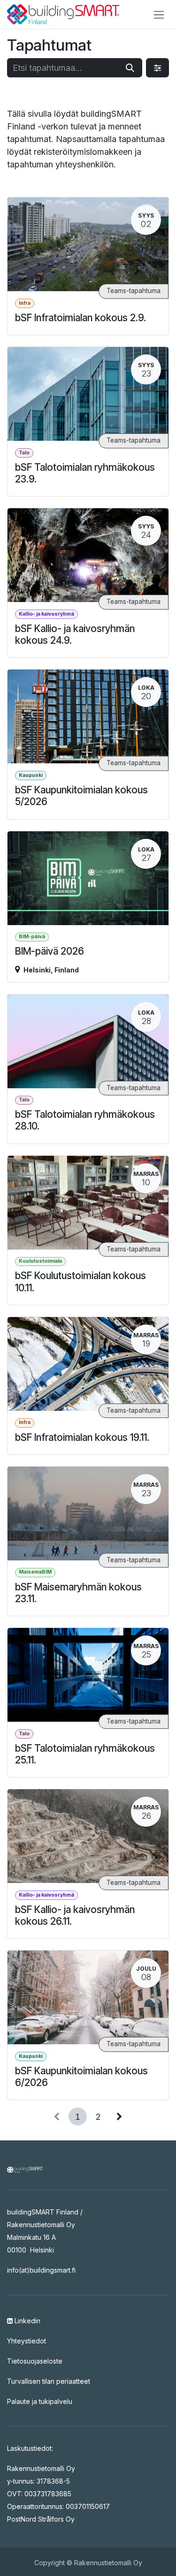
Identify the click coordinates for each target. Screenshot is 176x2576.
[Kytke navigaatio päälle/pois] (159, 14)
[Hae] (130, 68)
